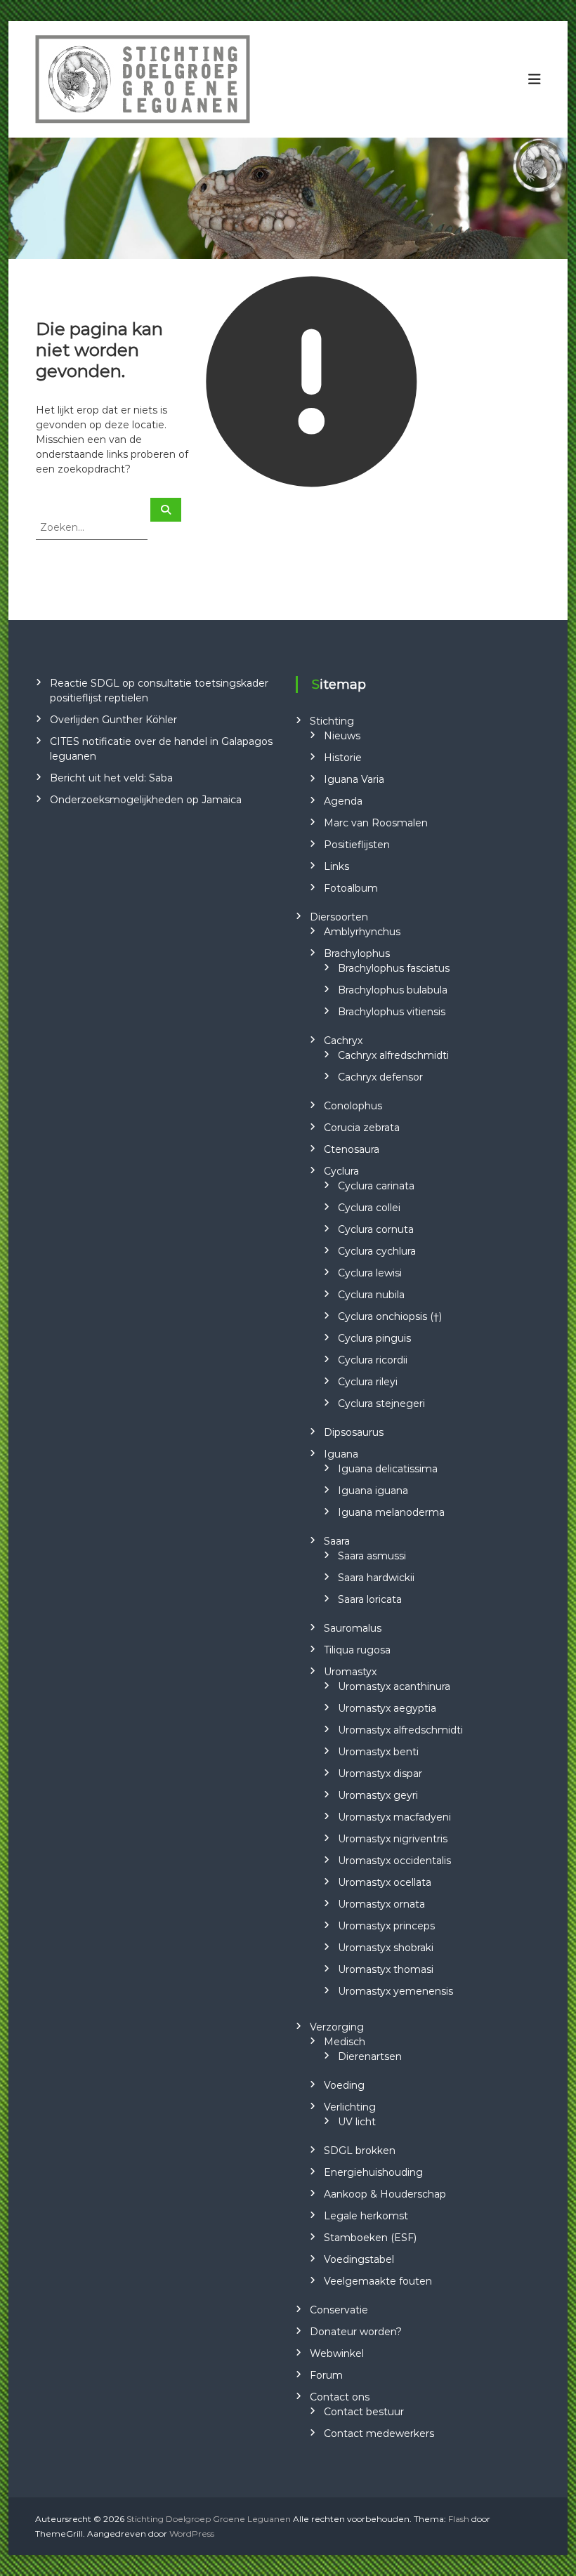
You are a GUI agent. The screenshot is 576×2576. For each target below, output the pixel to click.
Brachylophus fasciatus (394, 968)
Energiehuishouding (373, 2172)
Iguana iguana (373, 1491)
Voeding (344, 2085)
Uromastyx (350, 1672)
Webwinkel (337, 2353)
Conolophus (353, 1106)
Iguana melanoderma (391, 1512)
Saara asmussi (372, 1556)
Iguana (341, 1454)
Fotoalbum (351, 888)
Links (336, 866)
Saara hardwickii (376, 1578)
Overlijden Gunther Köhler (113, 720)
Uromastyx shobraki (386, 1948)
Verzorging (337, 2027)
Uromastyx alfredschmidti (400, 1730)
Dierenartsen (370, 2056)
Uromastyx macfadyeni (394, 1817)
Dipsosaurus (354, 1432)
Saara (337, 1541)
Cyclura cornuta (376, 1229)
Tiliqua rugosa (357, 1650)
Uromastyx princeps (386, 1926)
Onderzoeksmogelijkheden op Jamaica (146, 800)
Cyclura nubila (371, 1295)
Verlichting (350, 2107)
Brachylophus (357, 953)
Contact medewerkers (379, 2433)
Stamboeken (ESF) (370, 2238)
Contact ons (340, 2397)
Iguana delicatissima (388, 1469)
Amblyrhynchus (362, 932)
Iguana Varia (354, 779)
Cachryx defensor (380, 1077)
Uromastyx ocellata (385, 1882)
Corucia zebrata (362, 1128)
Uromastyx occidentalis (394, 1861)
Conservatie (339, 2310)
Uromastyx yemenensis (395, 1991)
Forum (326, 2375)
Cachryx (343, 1041)
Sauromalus (353, 1628)
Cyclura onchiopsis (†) (390, 1316)
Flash (459, 2519)
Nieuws (342, 736)
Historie (343, 758)
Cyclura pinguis (374, 1338)
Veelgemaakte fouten (378, 2281)
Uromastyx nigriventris (393, 1839)
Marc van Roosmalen (376, 823)
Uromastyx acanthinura (394, 1686)
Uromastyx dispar (380, 1774)
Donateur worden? (356, 2332)
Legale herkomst (366, 2216)
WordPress (192, 2534)
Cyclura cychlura (377, 1251)
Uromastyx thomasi (386, 1969)
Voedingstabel (359, 2259)
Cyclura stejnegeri (381, 1403)
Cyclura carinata (376, 1186)
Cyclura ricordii (373, 1360)
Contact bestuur (364, 2412)
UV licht (357, 2122)
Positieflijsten (357, 845)
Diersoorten (339, 917)
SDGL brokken (360, 2151)
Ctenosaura (352, 1149)
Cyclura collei (369, 1208)
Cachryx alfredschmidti (393, 1055)
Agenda (343, 801)
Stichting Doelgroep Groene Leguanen (209, 2519)
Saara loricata (370, 1599)
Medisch (345, 2042)
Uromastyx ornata (381, 1904)
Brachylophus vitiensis (392, 1012)
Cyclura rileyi (368, 1382)
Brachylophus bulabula (393, 990)
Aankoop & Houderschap (385, 2194)
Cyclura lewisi (370, 1273)
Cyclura (341, 1171)
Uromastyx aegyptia (387, 1708)
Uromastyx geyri (378, 1795)
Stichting (332, 721)
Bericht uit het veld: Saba (111, 778)
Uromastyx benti (378, 1752)
